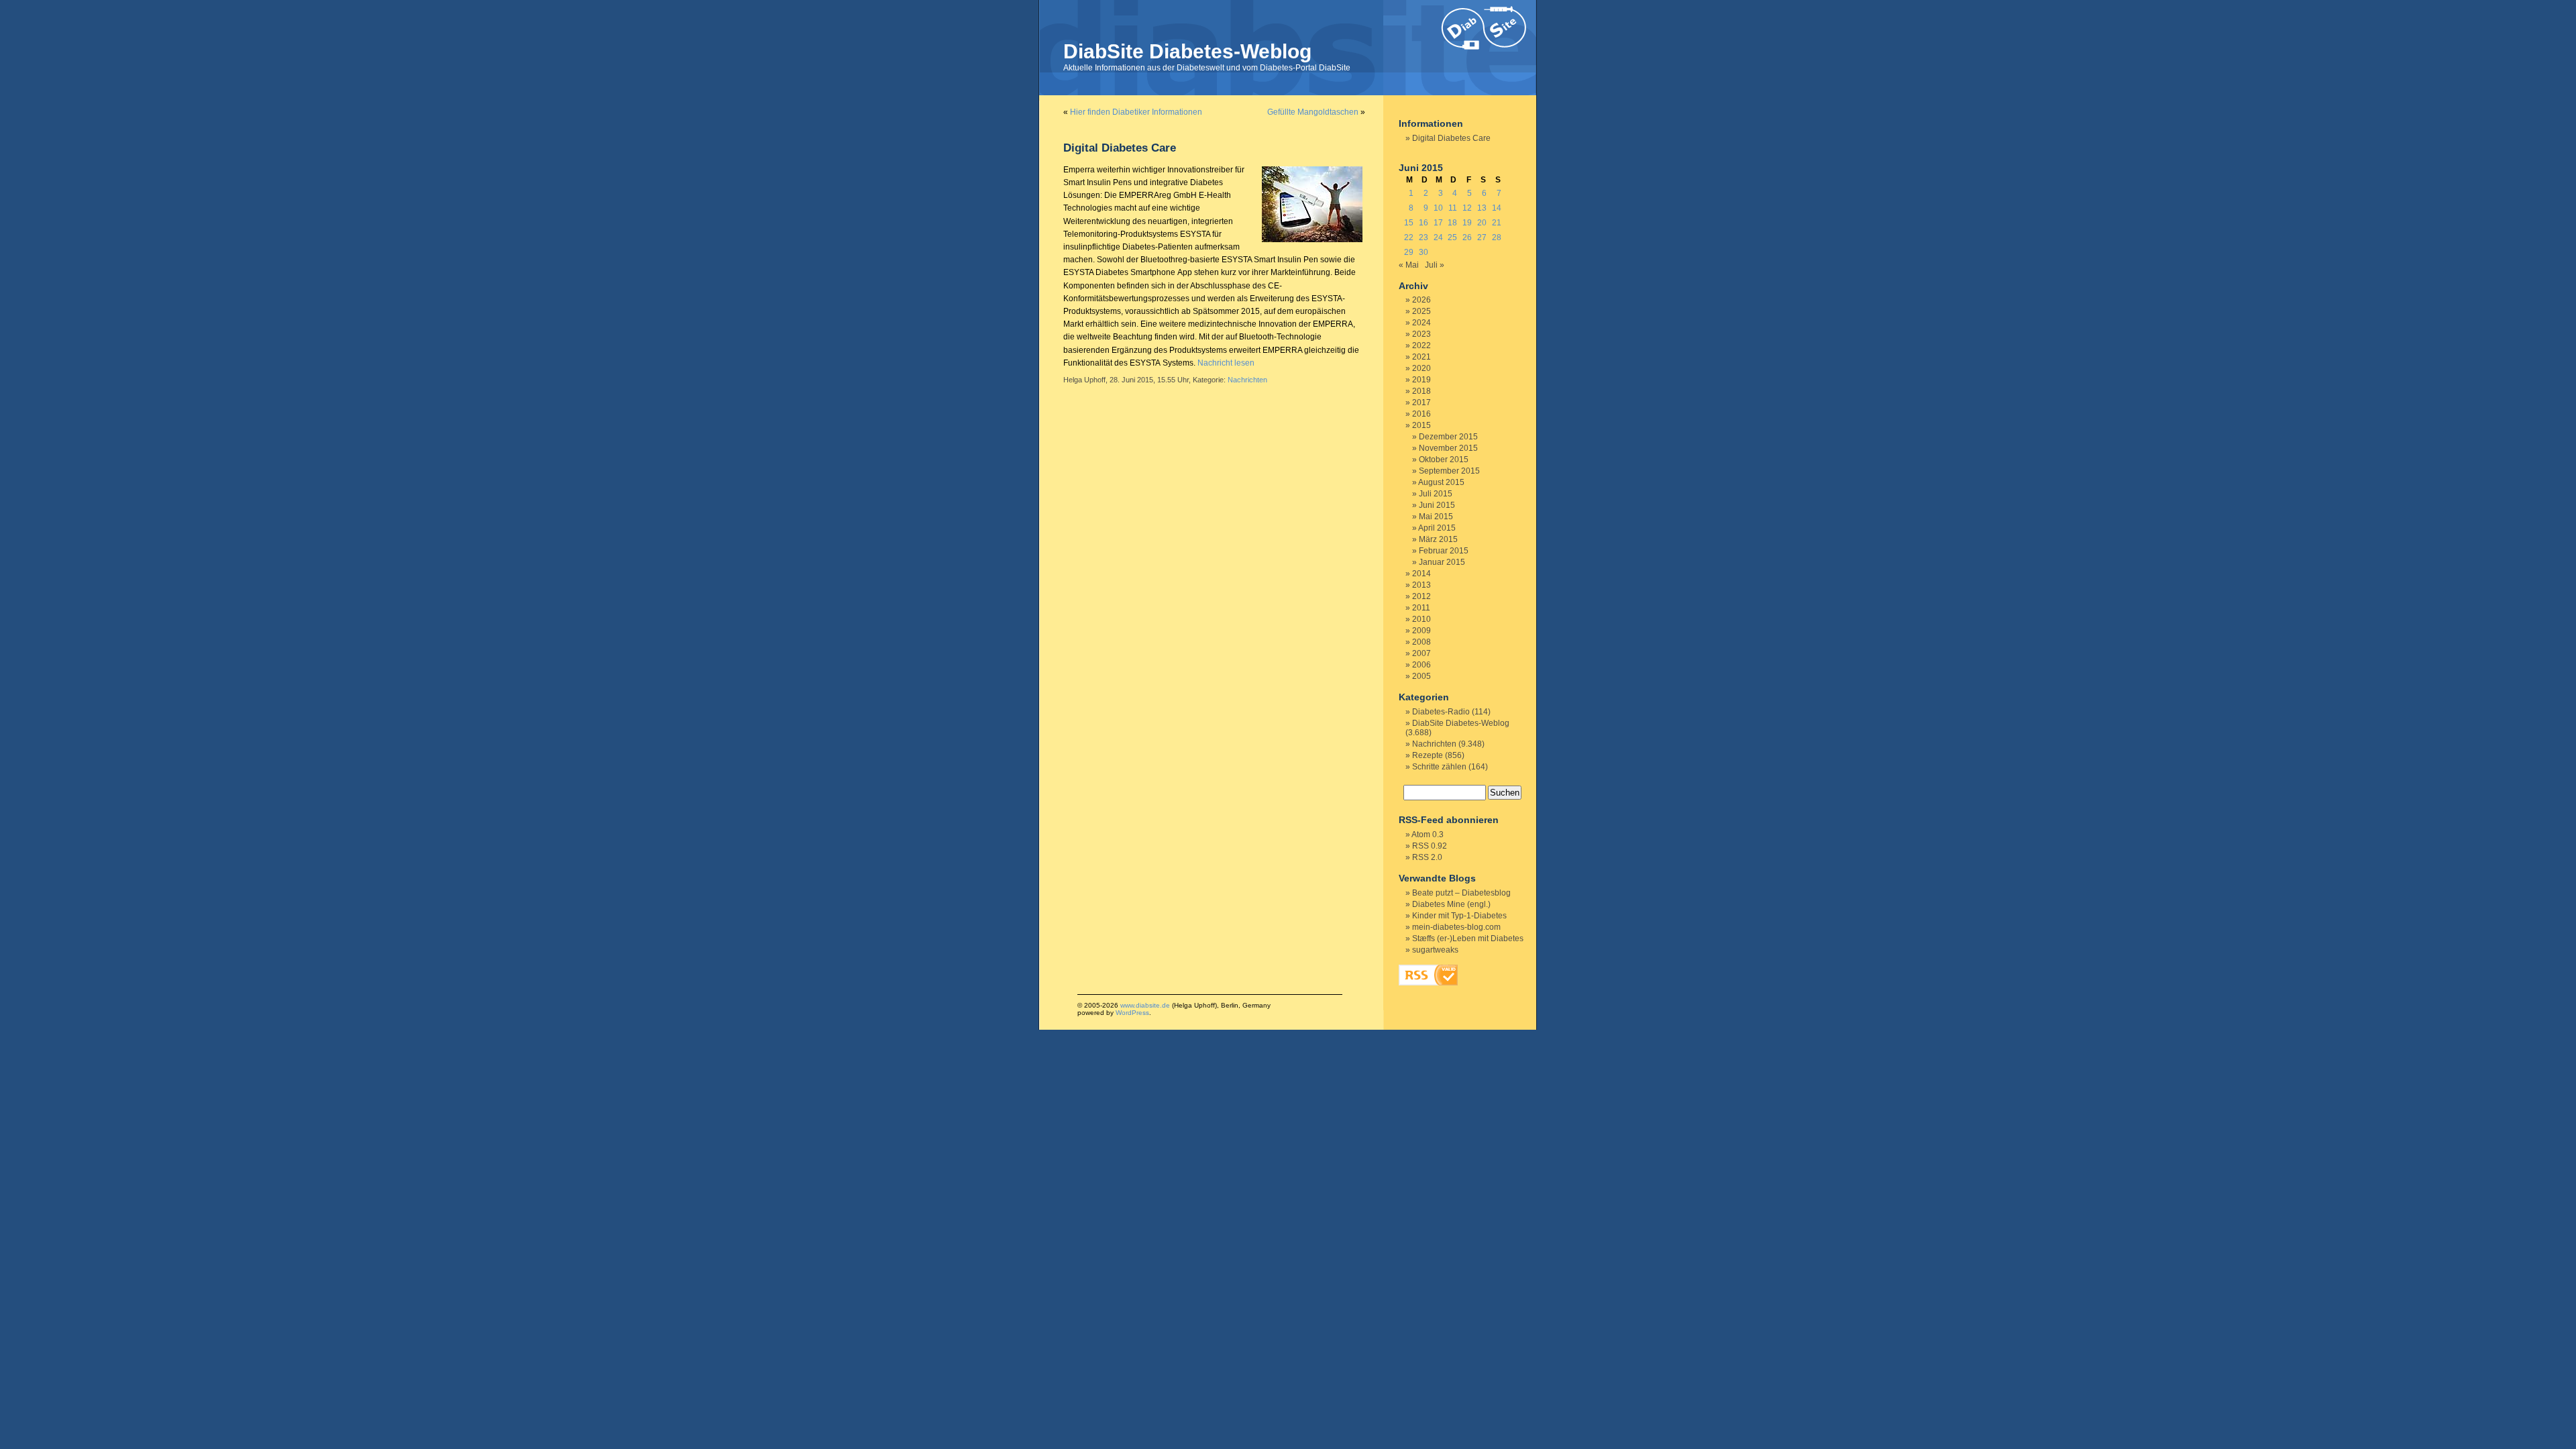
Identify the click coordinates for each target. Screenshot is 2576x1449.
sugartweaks (1435, 950)
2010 (1421, 619)
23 (1424, 237)
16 (1424, 223)
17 (1438, 223)
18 (1452, 223)
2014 (1421, 574)
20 (1482, 223)
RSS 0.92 (1430, 846)
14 (1497, 208)
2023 (1421, 334)
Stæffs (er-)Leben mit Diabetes (1468, 938)
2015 (1421, 425)
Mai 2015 (1436, 517)
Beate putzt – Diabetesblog (1461, 893)
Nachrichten (1247, 380)
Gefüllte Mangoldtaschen (1313, 112)
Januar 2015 (1442, 562)
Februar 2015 (1444, 551)
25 (1452, 237)
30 (1424, 252)
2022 (1421, 345)
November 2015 (1448, 448)
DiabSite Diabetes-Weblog (1187, 51)
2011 (1421, 608)
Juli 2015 (1436, 494)
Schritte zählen (1439, 767)
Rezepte (1428, 755)
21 (1497, 223)
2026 (1421, 300)
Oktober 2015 (1444, 460)
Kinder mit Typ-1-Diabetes (1459, 916)
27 (1482, 237)
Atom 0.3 (1428, 835)
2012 (1421, 596)
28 (1497, 237)
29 (1409, 252)
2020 (1421, 368)
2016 (1421, 414)
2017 (1421, 402)
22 (1409, 237)
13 (1482, 208)
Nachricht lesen (1226, 363)
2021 (1421, 357)
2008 (1421, 642)
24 (1438, 237)
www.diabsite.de (1145, 1005)
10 (1438, 208)
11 (1453, 208)
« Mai (1409, 265)
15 (1409, 223)
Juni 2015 (1437, 505)
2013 (1421, 585)
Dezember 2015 (1448, 437)
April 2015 (1437, 528)
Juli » (1435, 265)
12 (1467, 208)
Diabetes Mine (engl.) (1451, 904)
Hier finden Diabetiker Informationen (1136, 112)
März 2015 (1438, 539)
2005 (1421, 676)
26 (1467, 237)
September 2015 (1449, 471)
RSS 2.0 (1427, 857)
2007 (1421, 653)
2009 (1421, 631)
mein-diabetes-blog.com (1456, 927)
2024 (1421, 323)
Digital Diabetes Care (1120, 148)
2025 (1421, 311)
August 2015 (1441, 482)
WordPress (1132, 1013)
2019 (1421, 380)
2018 (1421, 391)
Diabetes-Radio (1441, 712)
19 (1467, 223)
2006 (1421, 665)
